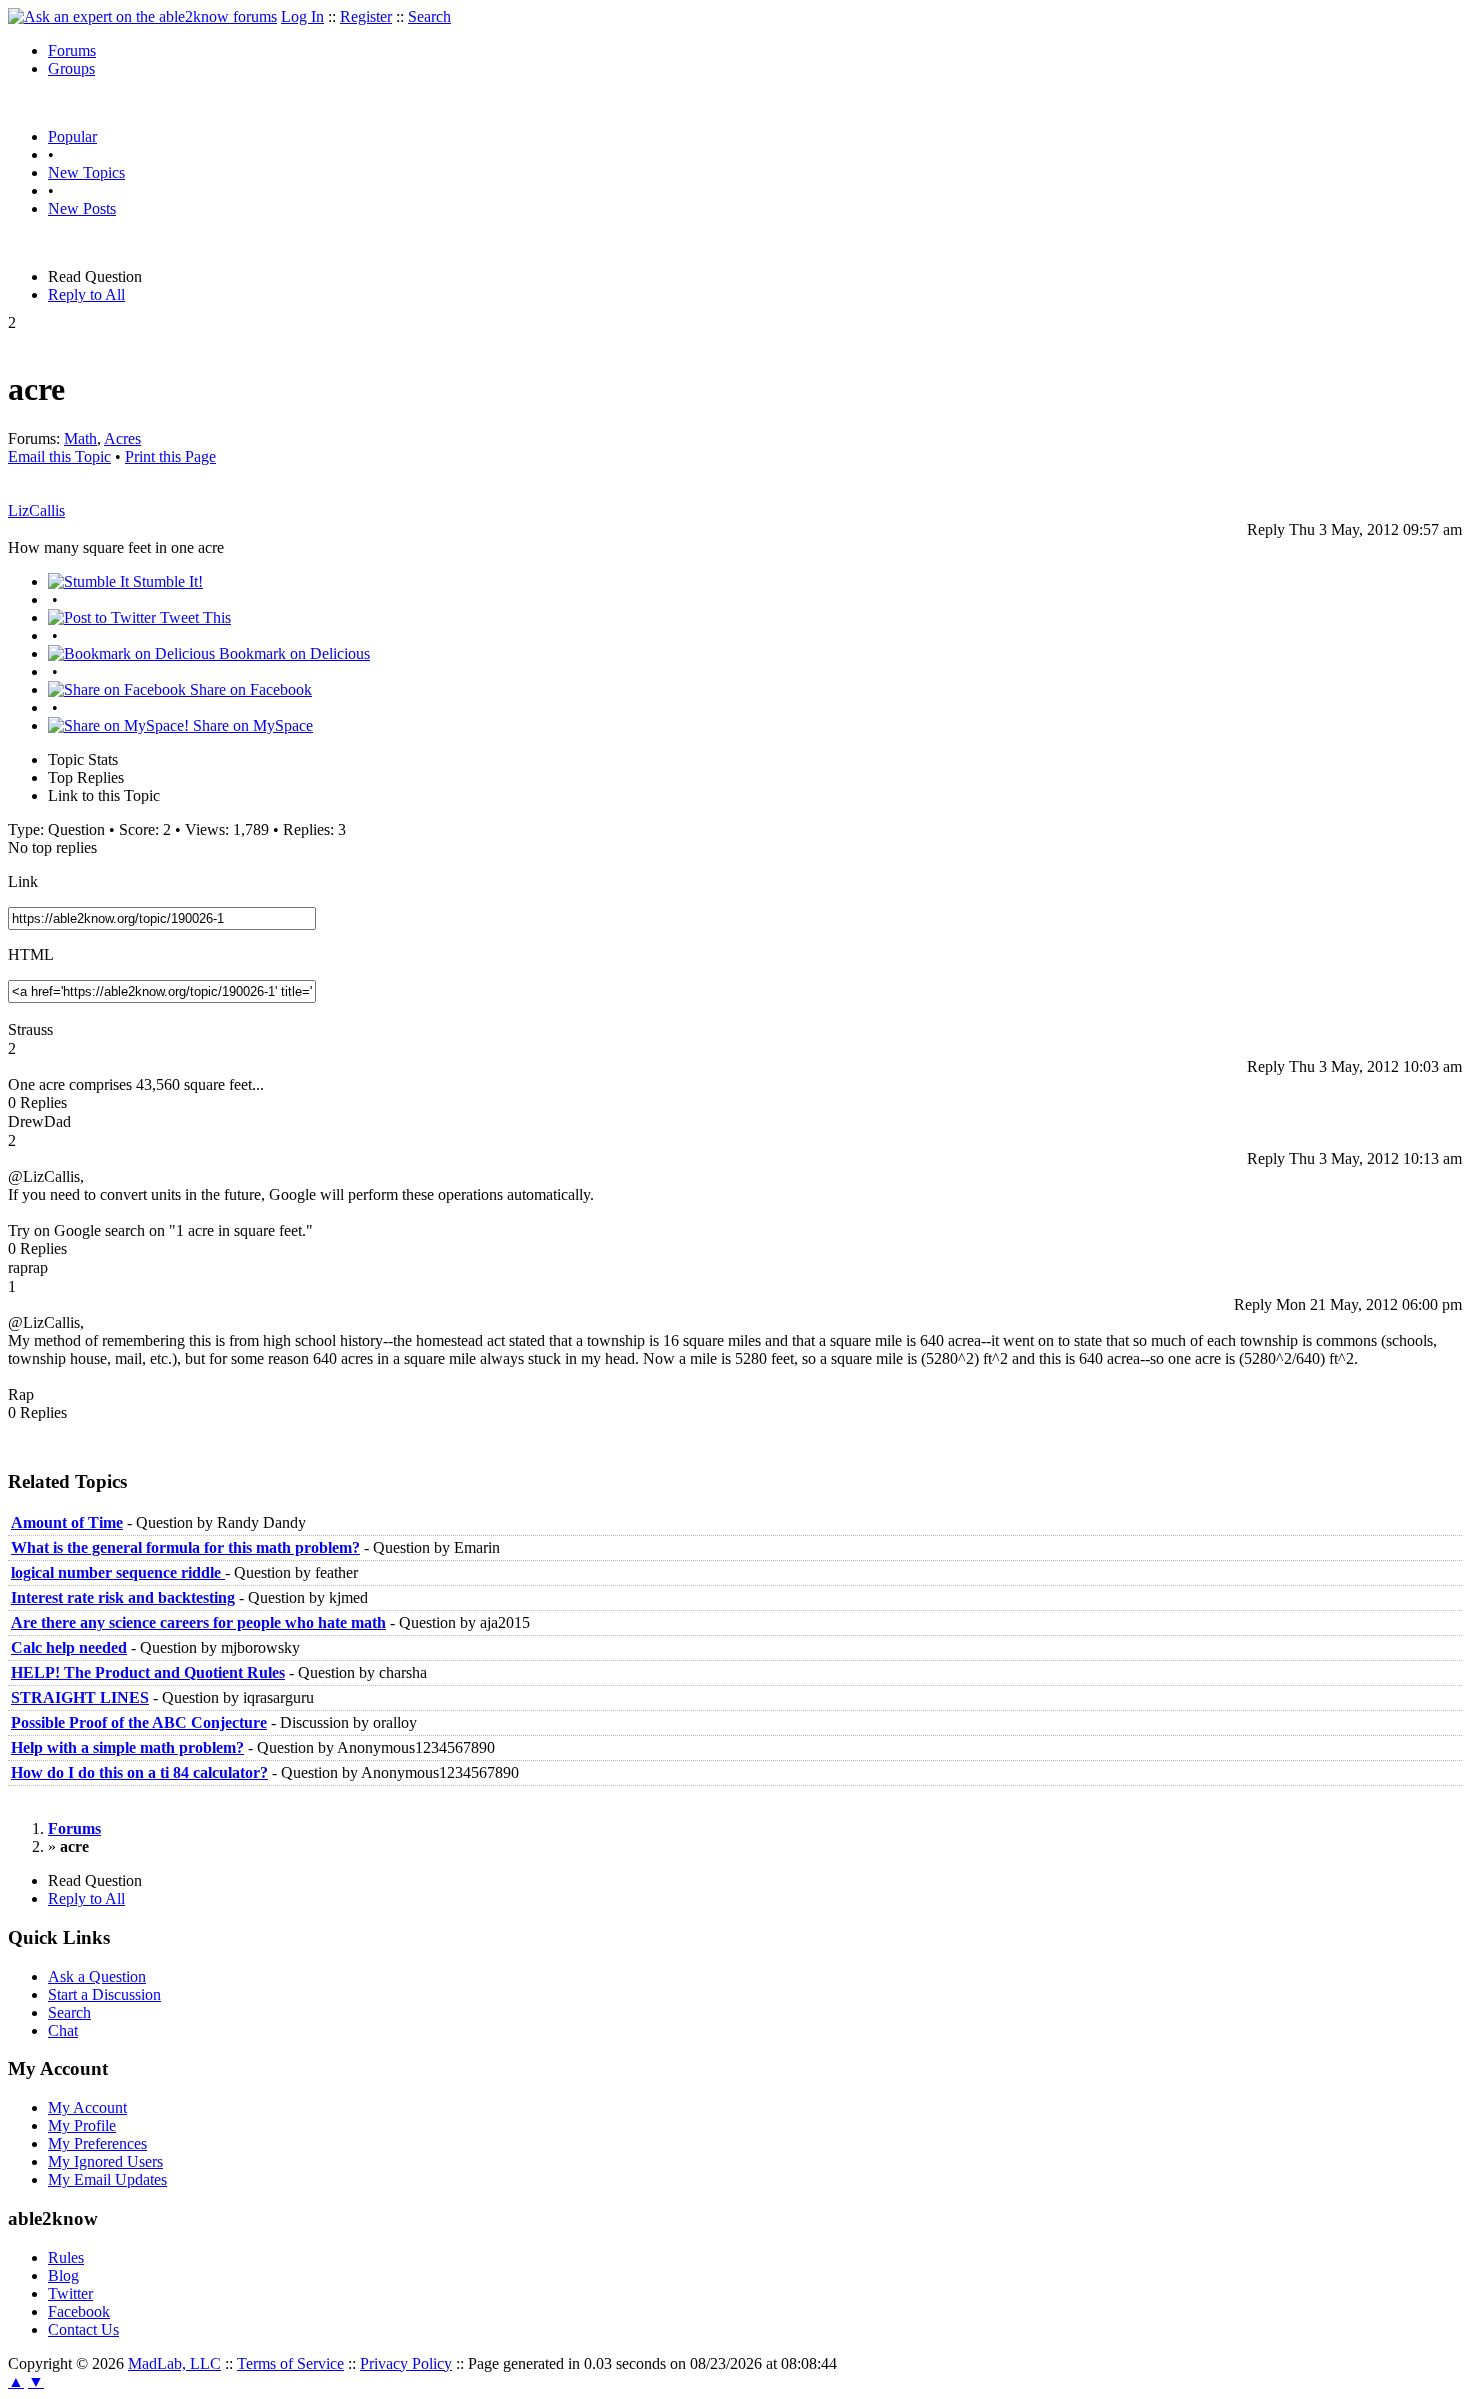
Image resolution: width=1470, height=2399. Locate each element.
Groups (71, 68)
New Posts (82, 208)
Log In (302, 16)
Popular (72, 136)
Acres (122, 438)
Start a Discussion (104, 1994)
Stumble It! (166, 581)
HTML (31, 954)
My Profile (82, 2125)
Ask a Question (97, 1976)
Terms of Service (290, 2363)
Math (80, 438)
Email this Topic (59, 456)
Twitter (70, 2293)
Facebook (79, 2311)
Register (366, 16)
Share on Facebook (249, 689)
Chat (63, 2030)
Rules (66, 2257)
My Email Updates (107, 2179)
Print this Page (170, 456)
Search (429, 16)
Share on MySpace (251, 725)
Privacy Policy (406, 2363)
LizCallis (36, 510)
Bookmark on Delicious (292, 653)
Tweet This (193, 617)
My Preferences (97, 2143)
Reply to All (86, 294)
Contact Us (83, 2329)
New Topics (86, 172)
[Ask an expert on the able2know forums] (142, 16)
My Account (87, 2107)
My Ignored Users (105, 2161)
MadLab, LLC (174, 2363)
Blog (63, 2275)
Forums (72, 50)
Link (23, 881)
